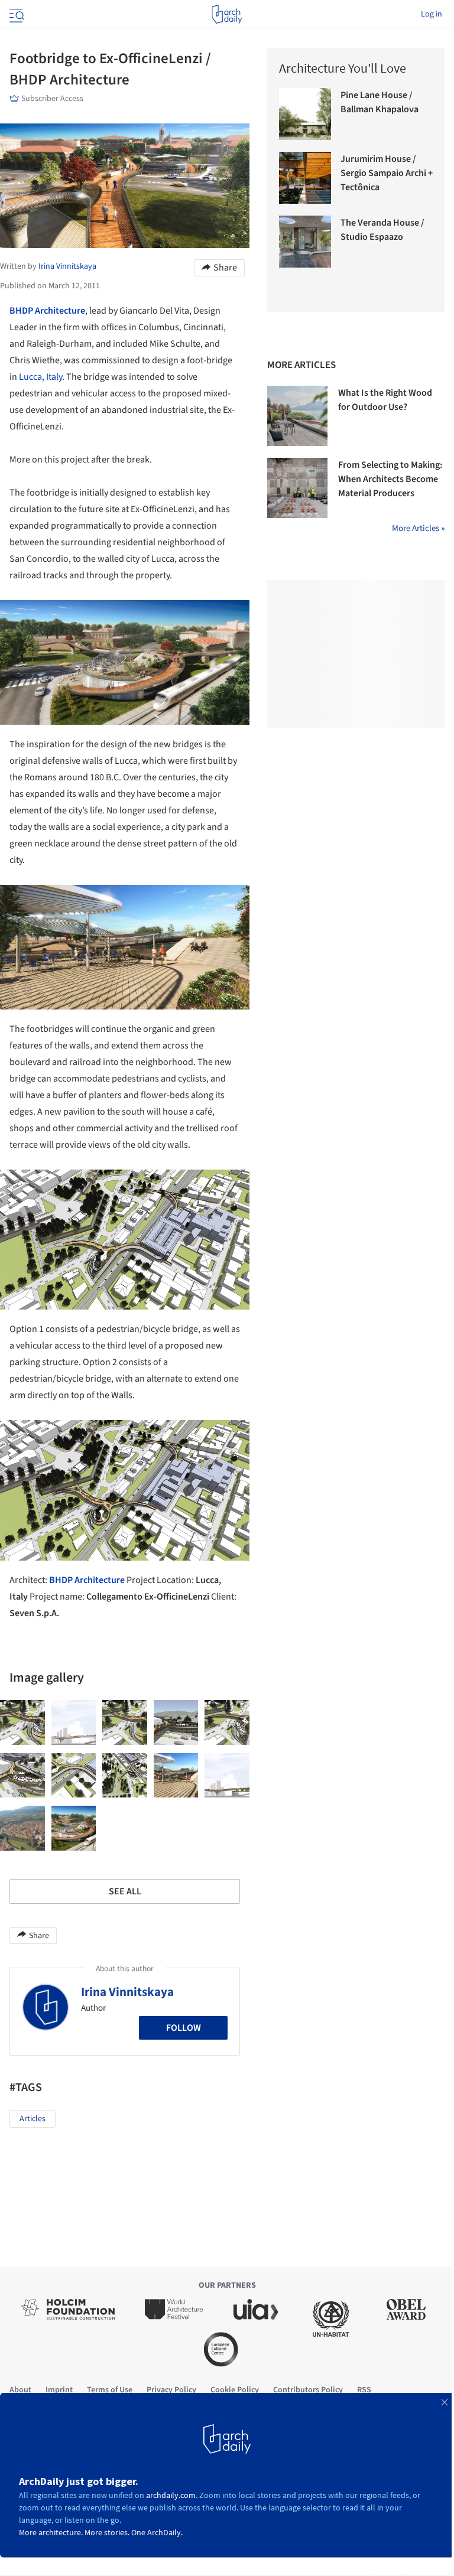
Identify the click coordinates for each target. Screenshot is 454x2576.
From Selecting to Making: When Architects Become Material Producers (390, 479)
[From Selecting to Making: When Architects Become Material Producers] (297, 488)
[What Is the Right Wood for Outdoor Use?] (297, 416)
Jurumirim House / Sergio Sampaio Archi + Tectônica (387, 173)
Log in (432, 14)
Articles (33, 2119)
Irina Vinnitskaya (127, 1992)
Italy (54, 377)
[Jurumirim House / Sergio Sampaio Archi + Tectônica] (305, 178)
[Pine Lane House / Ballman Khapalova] (305, 114)
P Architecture (56, 311)
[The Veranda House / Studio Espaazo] (305, 242)
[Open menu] (15, 14)
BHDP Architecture (87, 1580)
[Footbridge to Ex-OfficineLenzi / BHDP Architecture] (22, 1722)
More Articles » (418, 528)
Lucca (30, 377)
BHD (19, 311)
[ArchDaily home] (227, 14)
